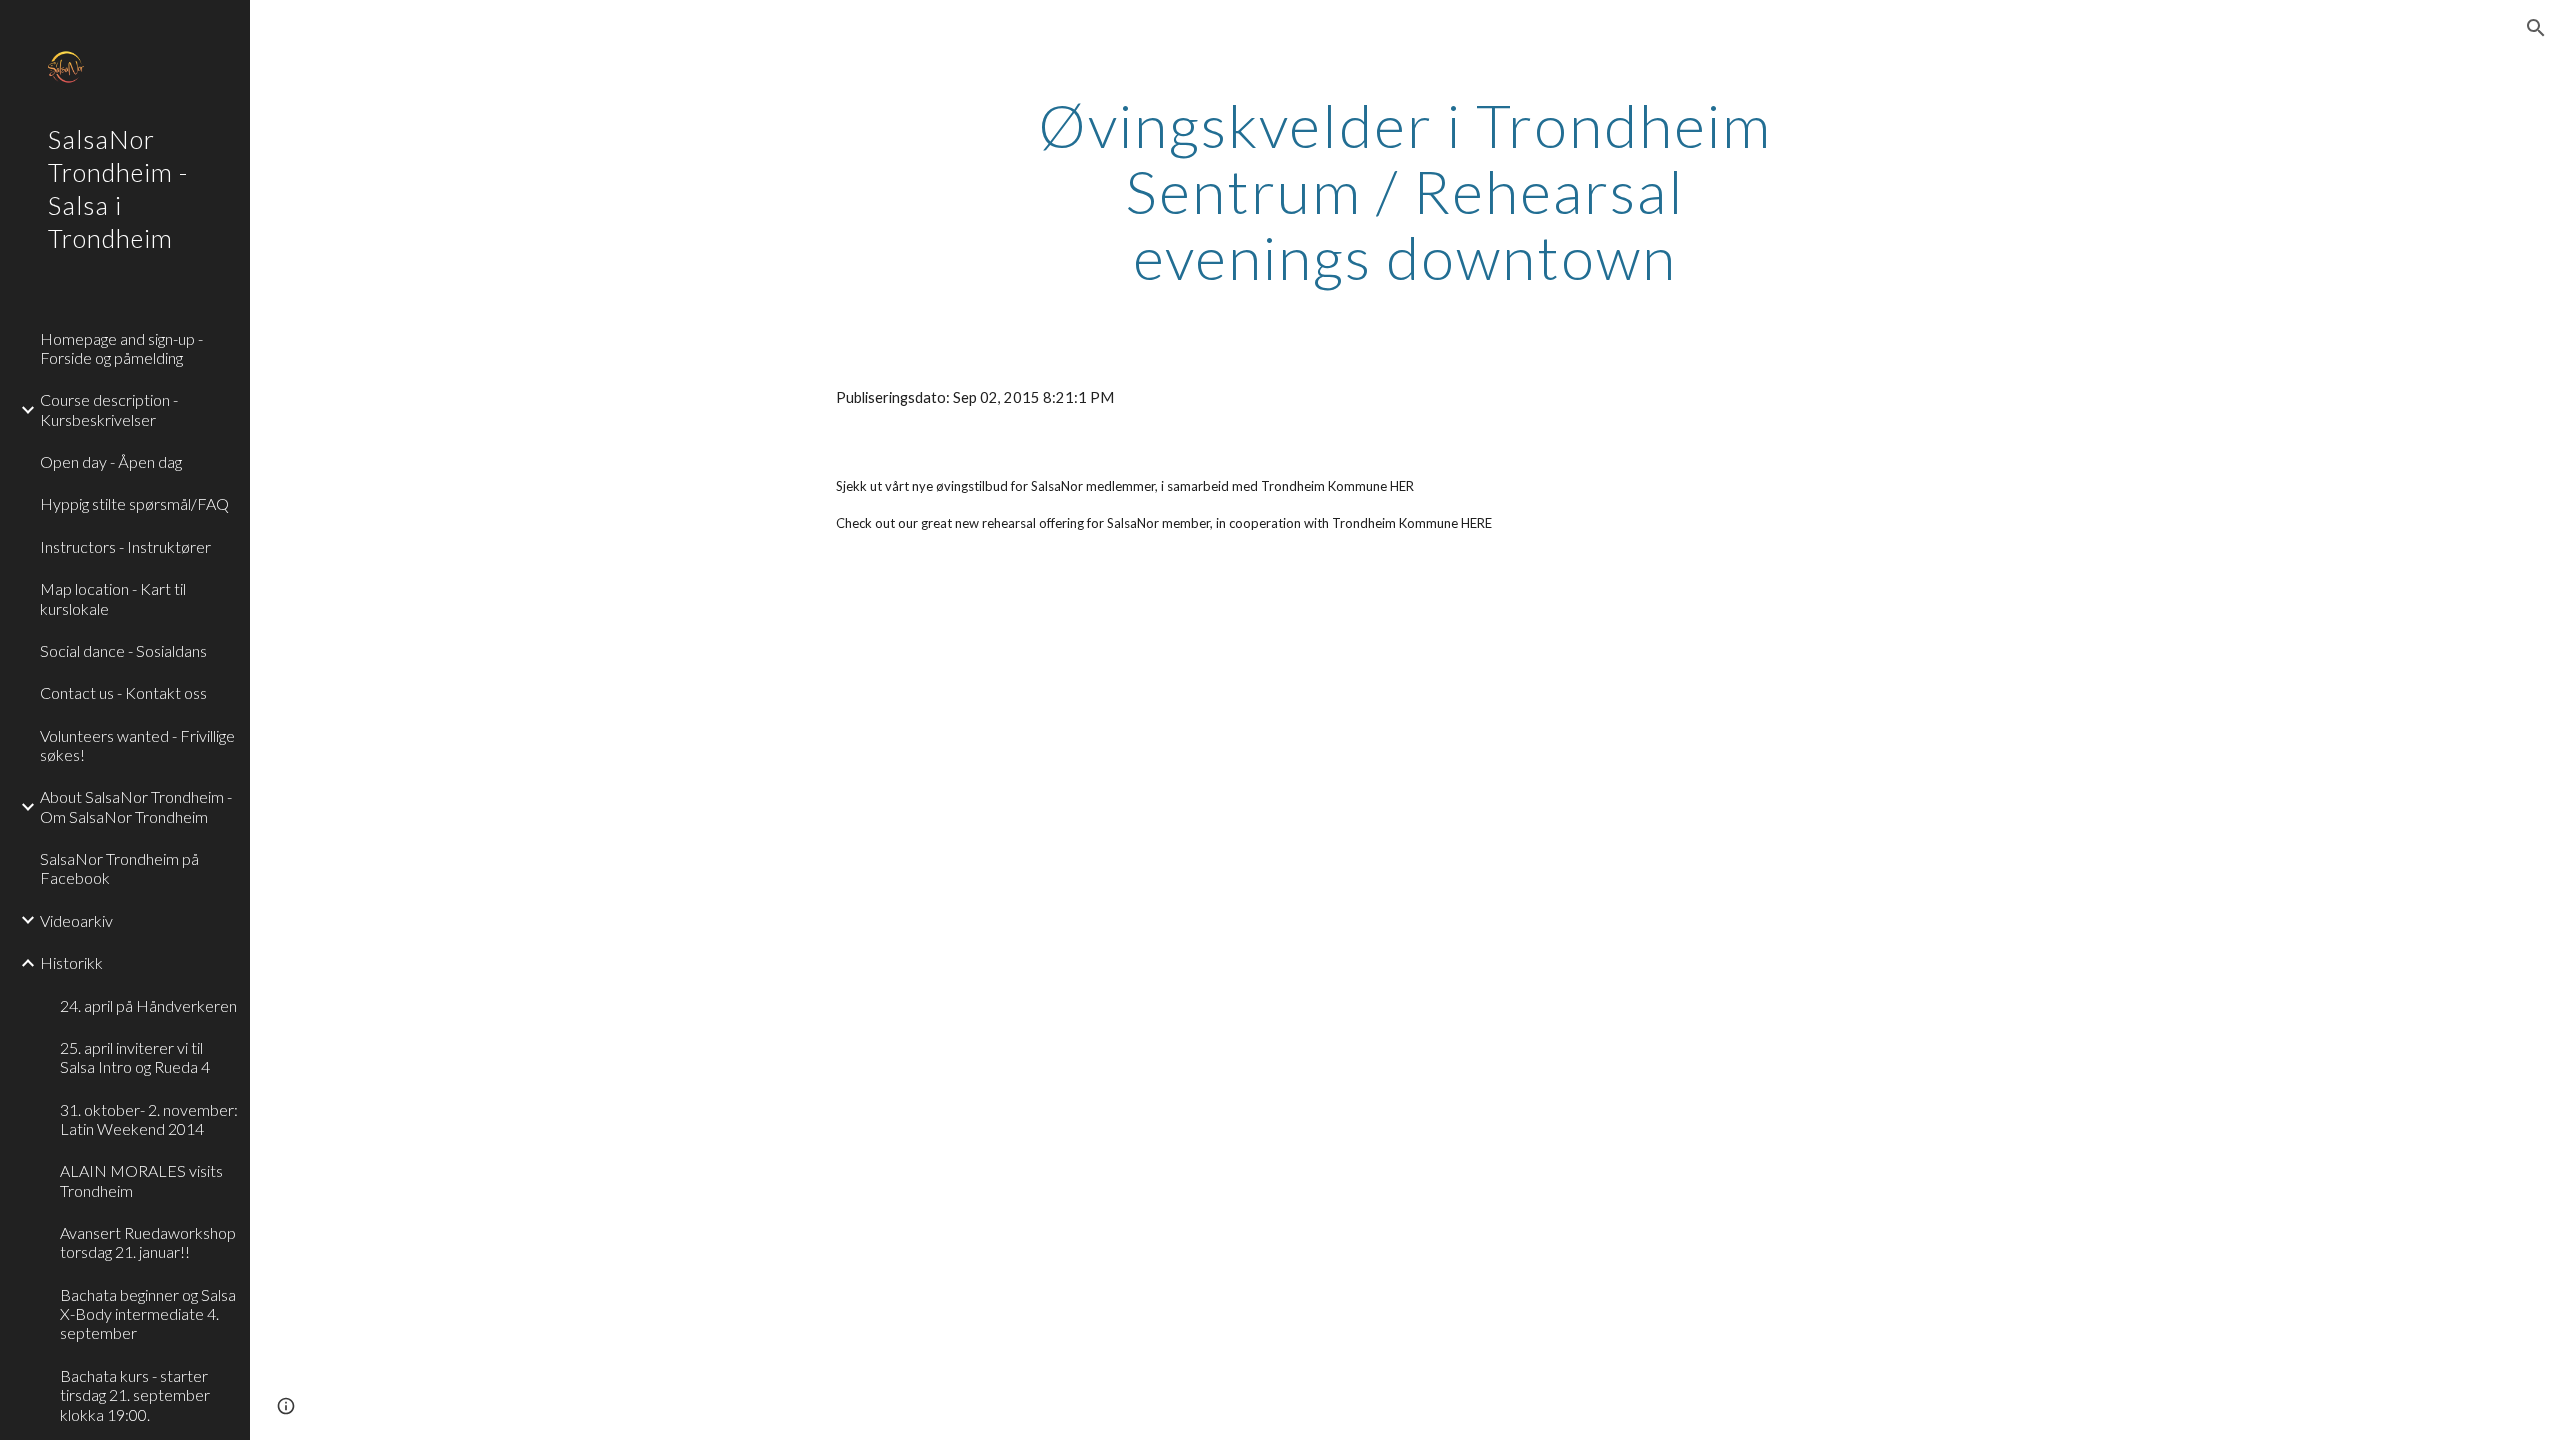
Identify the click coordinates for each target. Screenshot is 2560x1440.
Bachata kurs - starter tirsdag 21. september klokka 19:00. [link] (135, 1395)
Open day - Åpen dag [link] (111, 461)
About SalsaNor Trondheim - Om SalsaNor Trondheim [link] (136, 806)
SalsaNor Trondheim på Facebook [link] (119, 868)
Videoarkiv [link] (76, 920)
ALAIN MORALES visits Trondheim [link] (141, 1180)
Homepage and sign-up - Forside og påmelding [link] (121, 348)
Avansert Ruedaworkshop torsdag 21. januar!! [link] (148, 1242)
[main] (1405, 191)
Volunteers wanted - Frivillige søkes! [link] (137, 745)
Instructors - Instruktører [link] (125, 546)
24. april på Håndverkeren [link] (148, 1005)
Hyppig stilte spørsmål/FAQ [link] (134, 503)
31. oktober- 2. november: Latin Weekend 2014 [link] (149, 1119)
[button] (2536, 28)
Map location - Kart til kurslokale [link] (113, 598)
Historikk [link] (71, 962)
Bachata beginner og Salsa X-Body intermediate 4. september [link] (148, 1314)
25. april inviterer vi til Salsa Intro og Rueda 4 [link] (135, 1057)
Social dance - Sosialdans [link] (123, 650)
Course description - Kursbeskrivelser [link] (109, 409)
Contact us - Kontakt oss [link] (123, 692)
